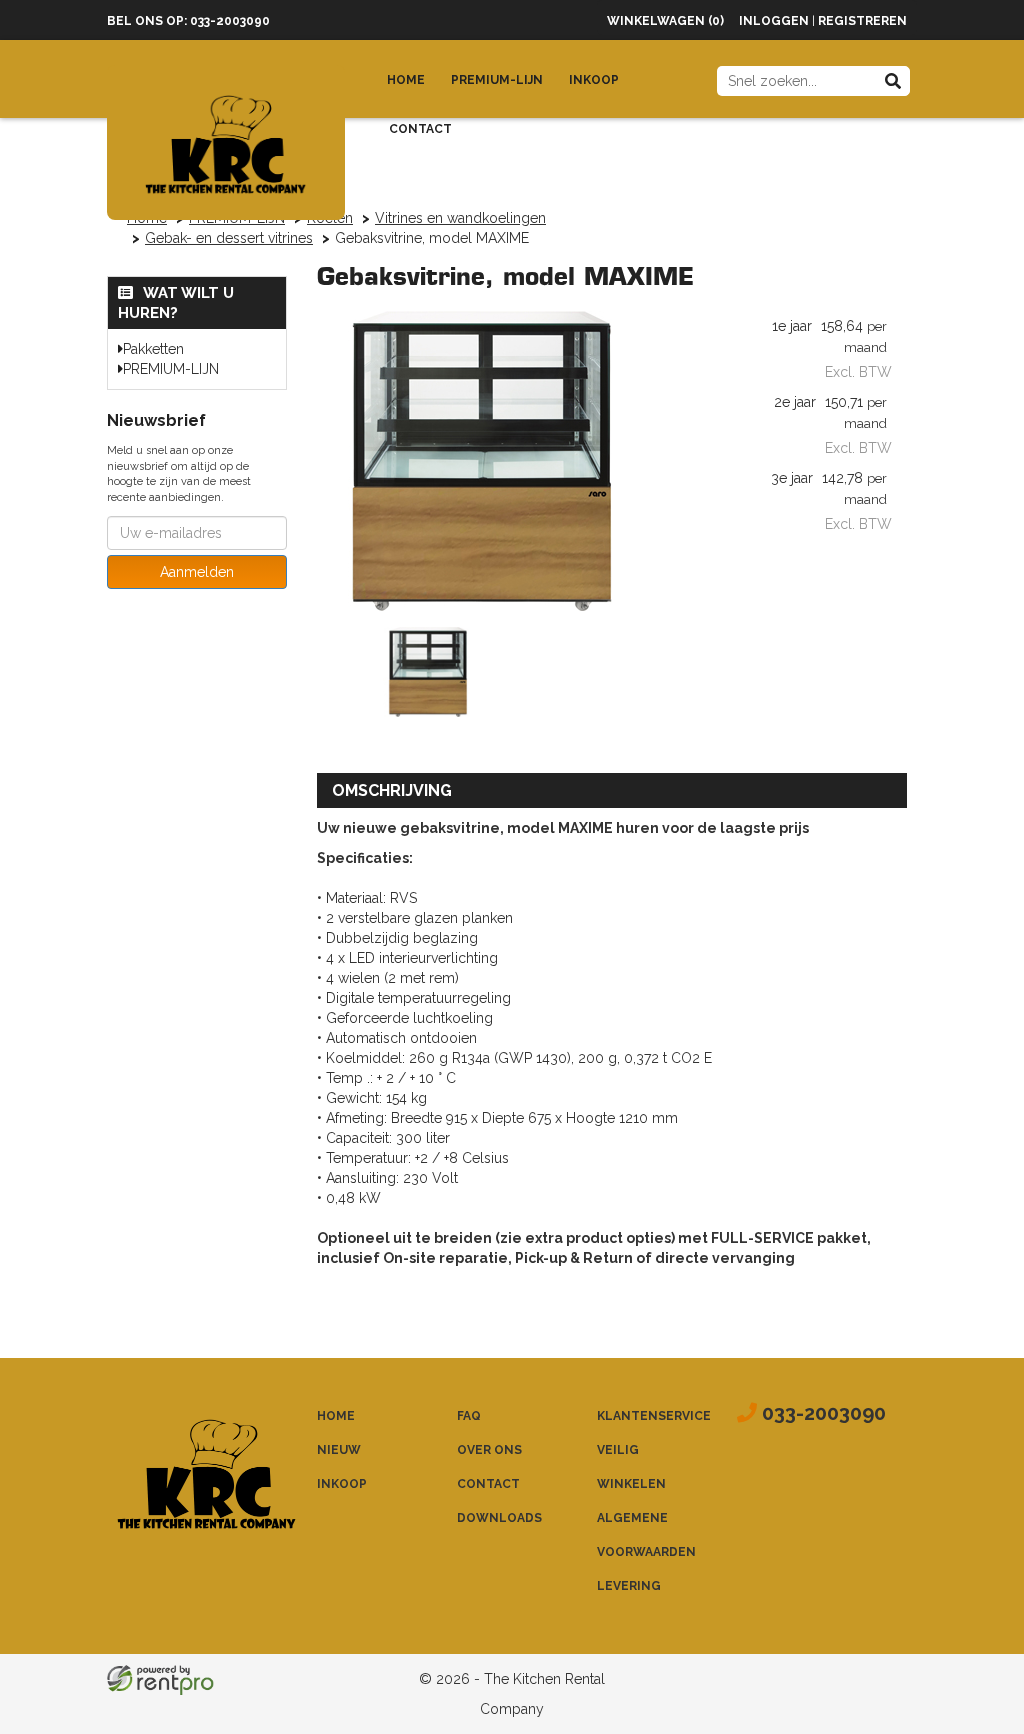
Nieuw (339, 1450)
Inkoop (594, 80)
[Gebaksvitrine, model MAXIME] (482, 461)
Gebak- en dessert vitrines (229, 238)
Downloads (499, 1518)
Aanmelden (197, 572)
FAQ (469, 1416)
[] (893, 81)
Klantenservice (654, 1416)
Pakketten (153, 349)
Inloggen (774, 21)
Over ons (489, 1450)
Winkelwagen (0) (665, 21)
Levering (629, 1586)
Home (406, 80)
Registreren (862, 21)
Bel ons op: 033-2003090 (188, 21)
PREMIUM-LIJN (171, 369)
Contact (420, 129)
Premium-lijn (497, 80)
